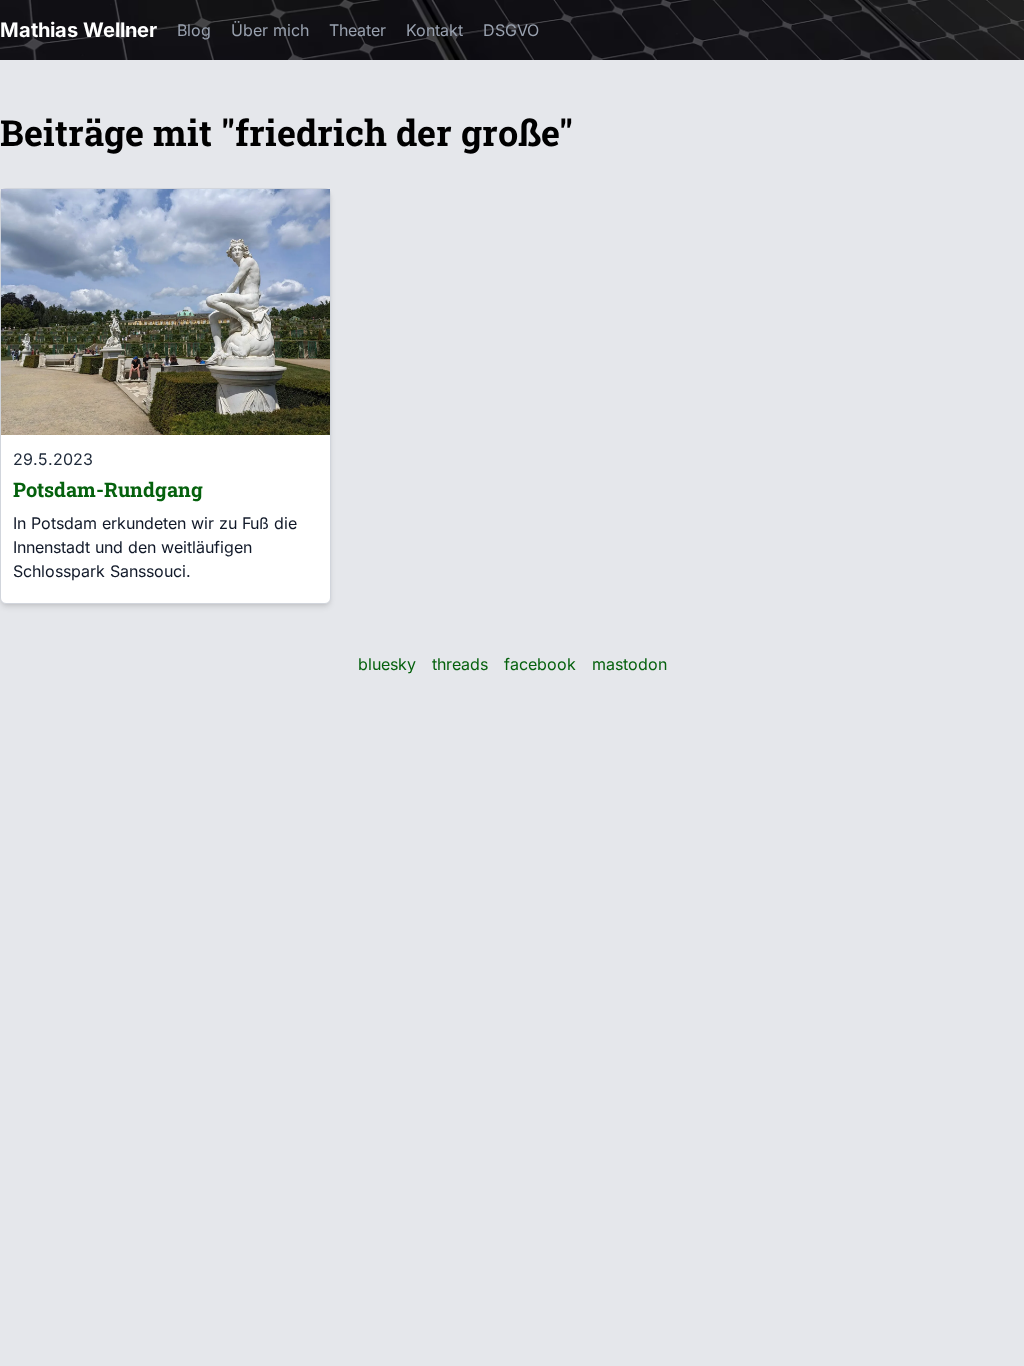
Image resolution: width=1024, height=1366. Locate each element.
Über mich (270, 30)
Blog (194, 30)
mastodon (629, 664)
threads (460, 664)
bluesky (387, 664)
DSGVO (511, 30)
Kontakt (434, 30)
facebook (540, 664)
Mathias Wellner (78, 30)
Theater (357, 30)
